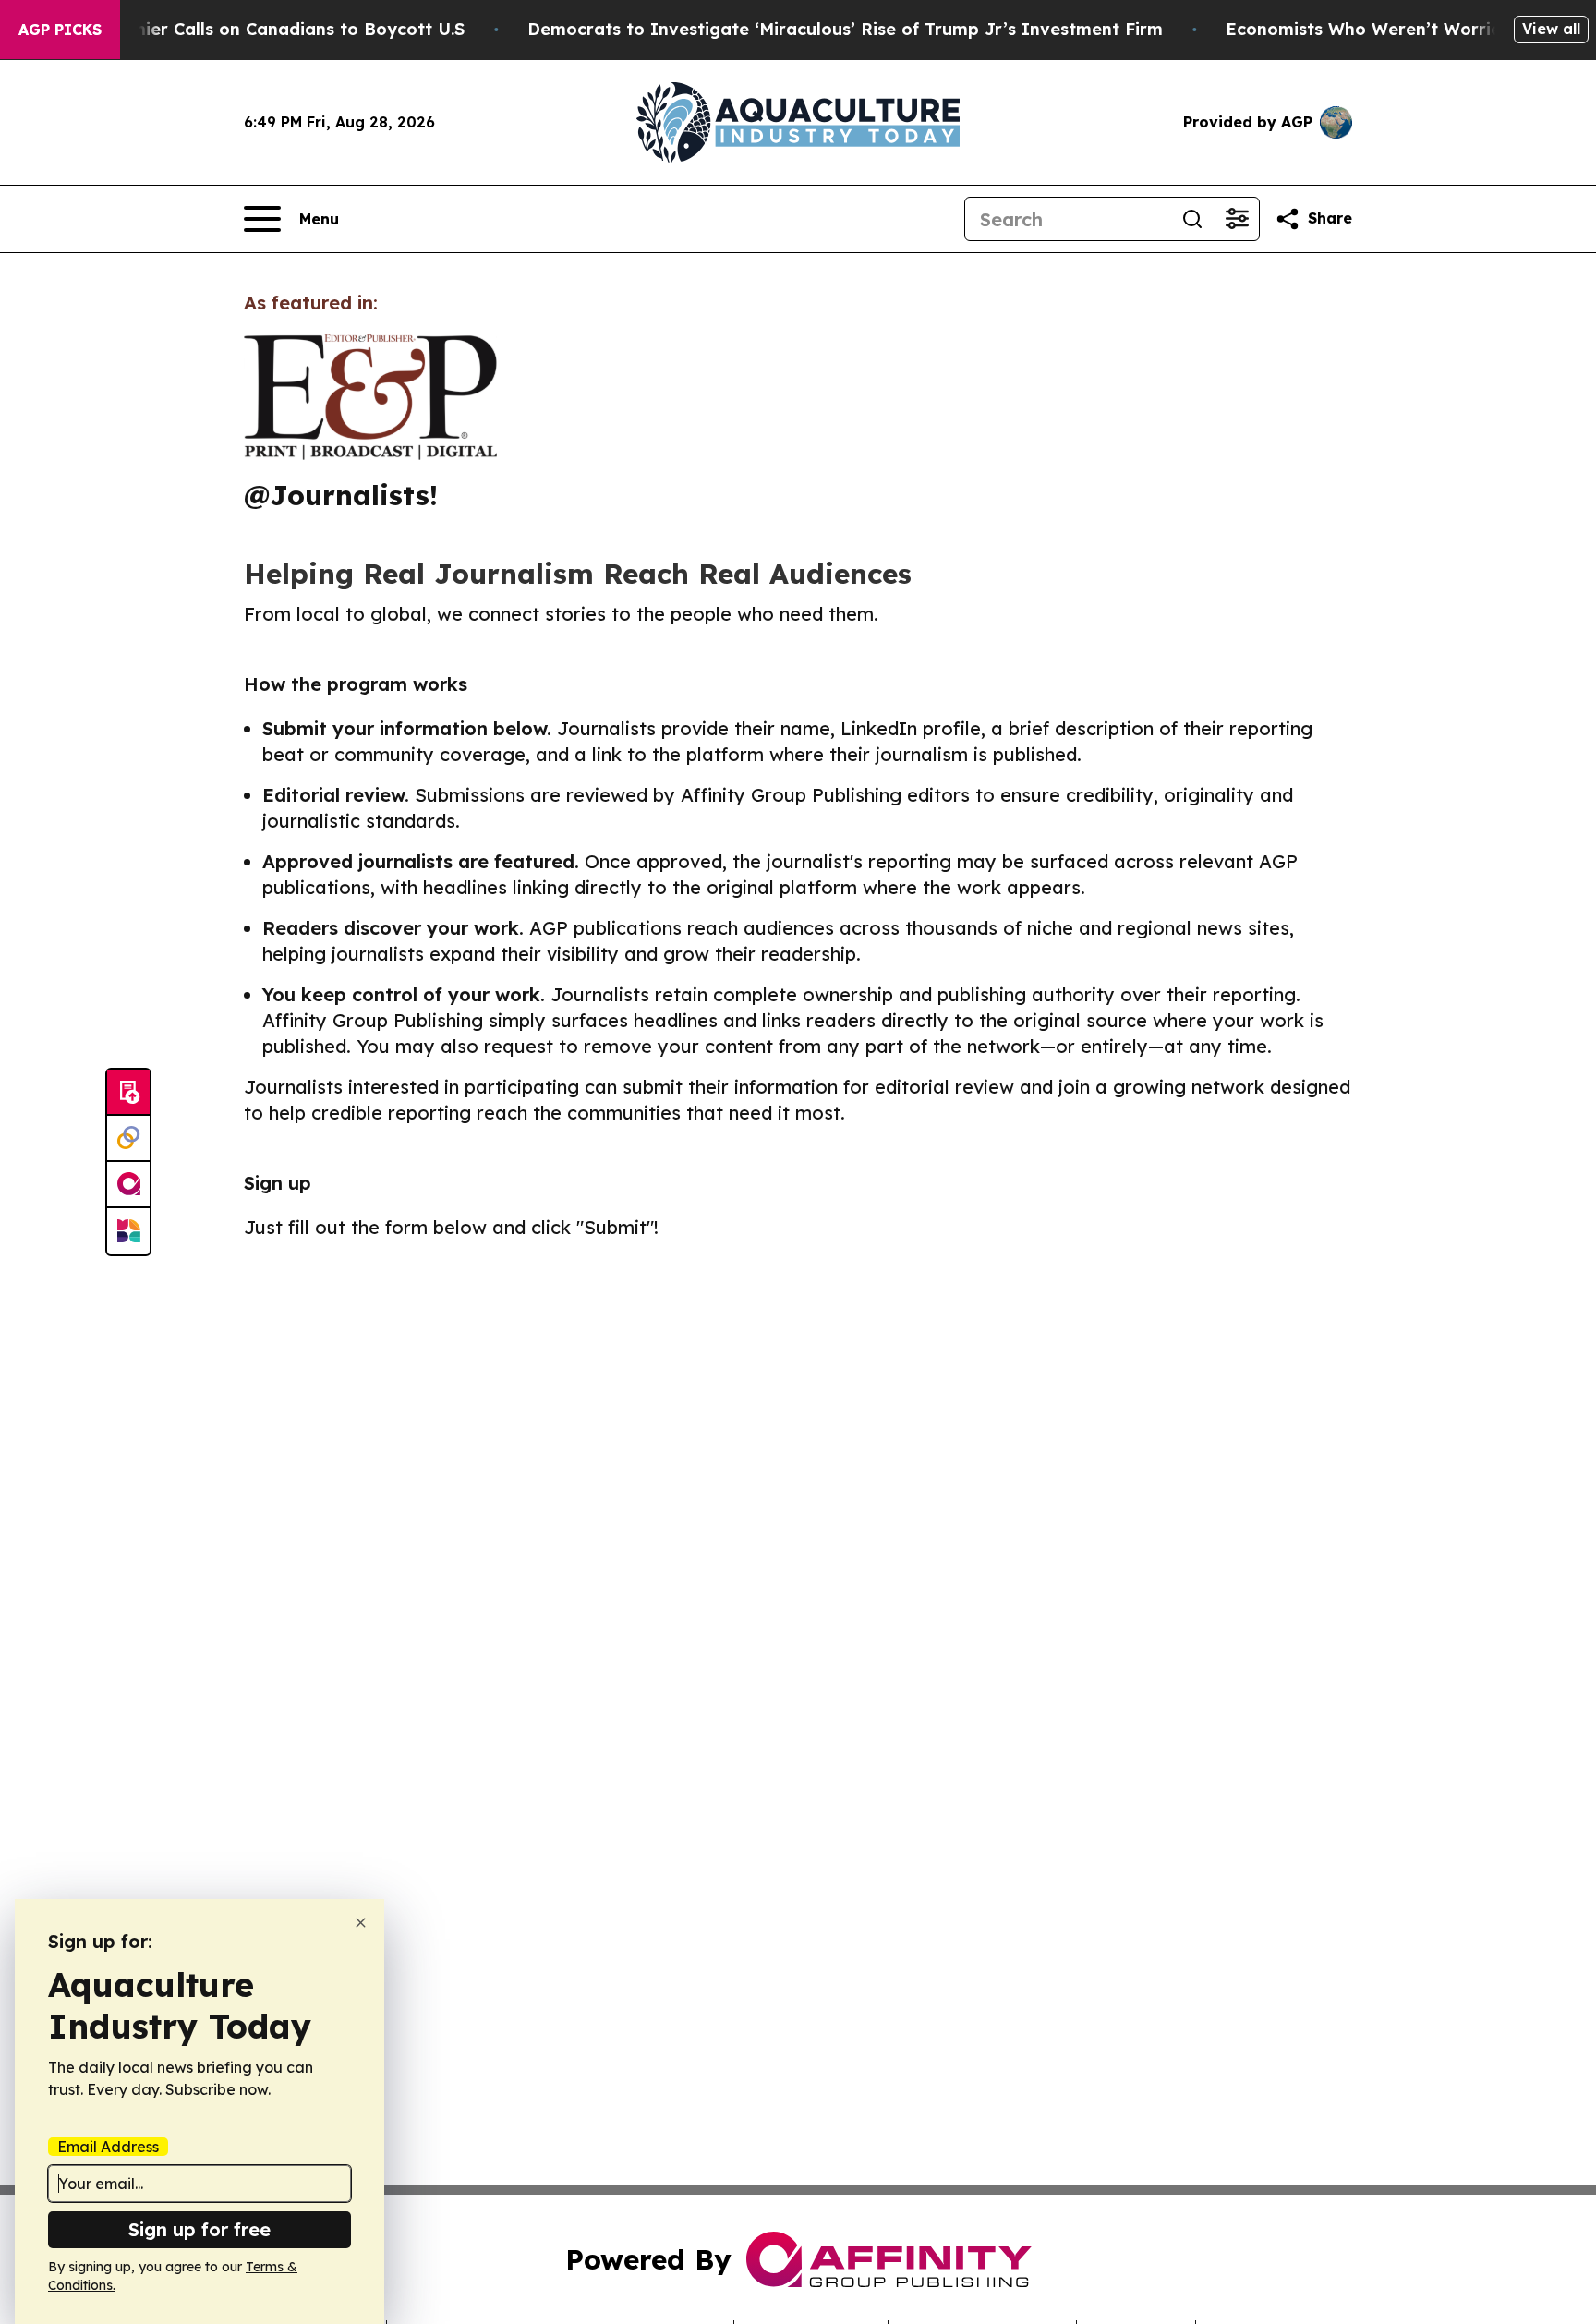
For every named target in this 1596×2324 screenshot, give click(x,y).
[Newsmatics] (128, 1231)
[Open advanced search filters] (1237, 219)
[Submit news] (128, 1093)
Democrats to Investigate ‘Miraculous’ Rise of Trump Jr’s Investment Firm (845, 29)
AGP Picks (60, 30)
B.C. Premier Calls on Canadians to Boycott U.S (265, 29)
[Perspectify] (128, 1139)
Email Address (108, 2147)
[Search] (1192, 219)
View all (1551, 29)
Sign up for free (199, 2229)
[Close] (361, 1923)
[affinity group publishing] (128, 1185)
